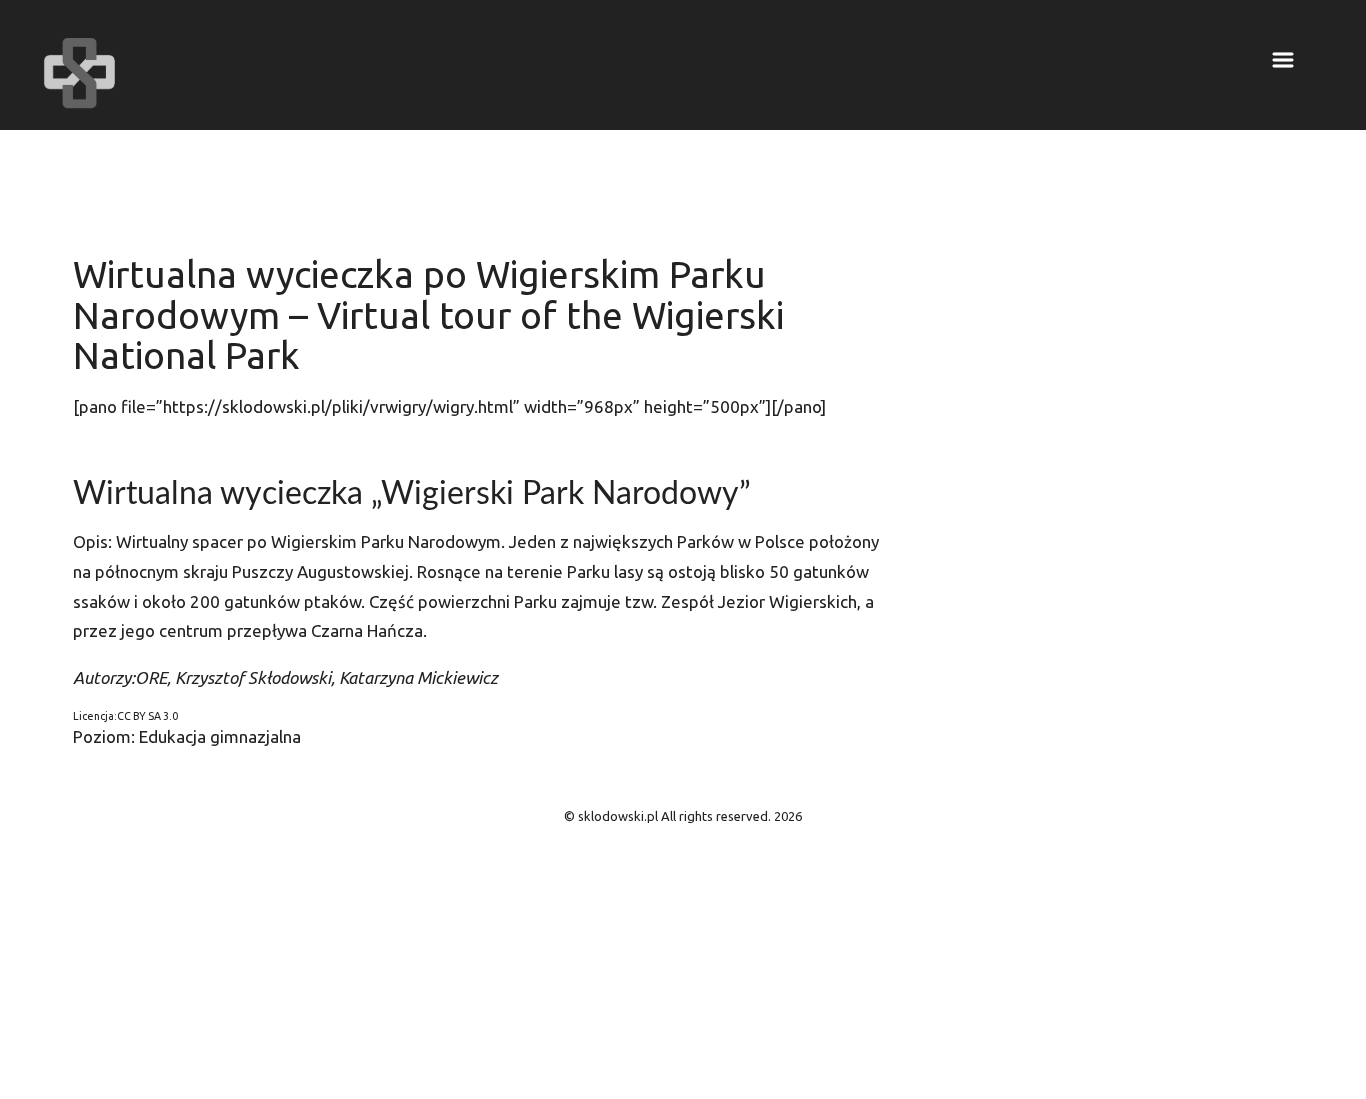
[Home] (79, 73)
